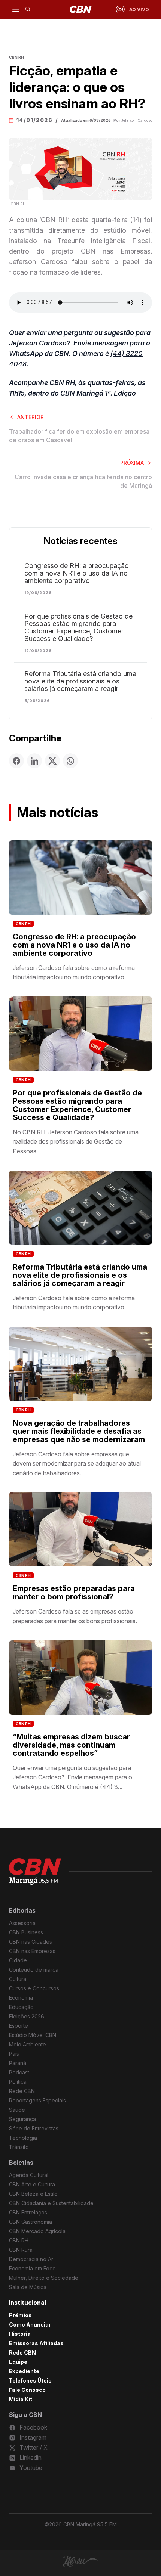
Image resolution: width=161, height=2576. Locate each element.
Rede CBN (22, 2091)
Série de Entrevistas (34, 2128)
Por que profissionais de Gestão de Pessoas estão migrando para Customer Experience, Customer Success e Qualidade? (78, 627)
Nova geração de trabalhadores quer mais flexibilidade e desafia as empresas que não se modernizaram (79, 1431)
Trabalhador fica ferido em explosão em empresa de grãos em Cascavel (79, 435)
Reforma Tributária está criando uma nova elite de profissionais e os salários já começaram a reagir (80, 681)
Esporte (19, 2026)
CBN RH (23, 924)
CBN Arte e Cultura (32, 2184)
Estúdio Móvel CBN (33, 2035)
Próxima (132, 463)
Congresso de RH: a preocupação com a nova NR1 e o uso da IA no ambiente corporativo (77, 573)
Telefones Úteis (30, 2380)
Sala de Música (28, 2287)
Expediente (24, 2371)
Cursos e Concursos (34, 1988)
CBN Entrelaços (28, 2212)
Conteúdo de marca (34, 1970)
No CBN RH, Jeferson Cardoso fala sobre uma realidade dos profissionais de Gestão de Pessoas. (76, 1142)
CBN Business (26, 1932)
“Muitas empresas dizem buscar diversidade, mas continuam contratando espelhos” (71, 1745)
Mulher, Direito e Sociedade (44, 2278)
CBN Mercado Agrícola (37, 2231)
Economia (21, 1998)
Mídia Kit (21, 2399)
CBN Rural (21, 2250)
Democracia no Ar (31, 2259)
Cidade (18, 1960)
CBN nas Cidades (31, 1942)
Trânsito (19, 2147)
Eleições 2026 (27, 2016)
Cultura (18, 1979)
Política (18, 2082)
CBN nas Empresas (32, 1951)
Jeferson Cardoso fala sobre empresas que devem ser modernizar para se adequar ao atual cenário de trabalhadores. (77, 1464)
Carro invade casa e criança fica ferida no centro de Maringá (83, 481)
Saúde (17, 2110)
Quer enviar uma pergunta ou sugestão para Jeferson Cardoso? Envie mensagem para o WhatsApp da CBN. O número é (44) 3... (72, 1777)
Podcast (19, 2072)
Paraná (18, 2063)
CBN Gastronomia (31, 2222)
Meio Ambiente (28, 2044)
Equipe (18, 2362)
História (20, 2334)
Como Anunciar (30, 2324)
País (14, 2054)
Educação (21, 2007)
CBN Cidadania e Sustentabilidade (51, 2203)
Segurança (22, 2119)
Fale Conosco (27, 2390)
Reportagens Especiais (37, 2100)
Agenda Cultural (29, 2175)
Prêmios (20, 2315)
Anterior (31, 417)
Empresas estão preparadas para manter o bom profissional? (74, 1593)
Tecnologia (23, 2138)
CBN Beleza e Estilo (33, 2194)
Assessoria (22, 1923)
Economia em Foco (32, 2268)
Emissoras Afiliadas (36, 2343)
